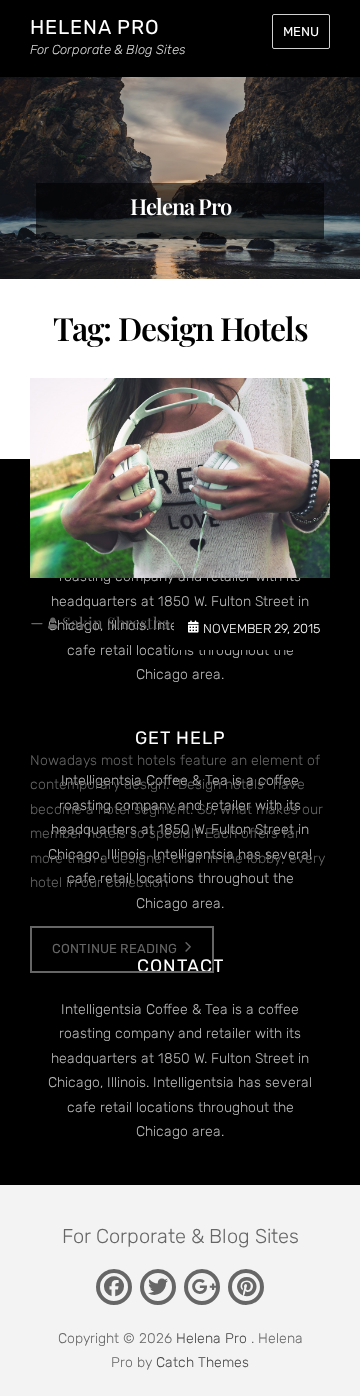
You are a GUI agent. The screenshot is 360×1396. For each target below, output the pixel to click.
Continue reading (114, 948)
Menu (301, 31)
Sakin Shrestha (116, 622)
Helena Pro (95, 27)
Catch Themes (202, 1362)
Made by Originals (180, 698)
